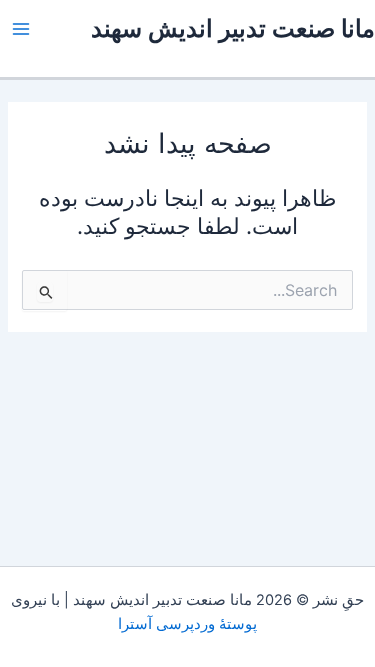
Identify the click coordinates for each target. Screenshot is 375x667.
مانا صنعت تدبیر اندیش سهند (233, 28)
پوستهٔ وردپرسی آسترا (187, 624)
